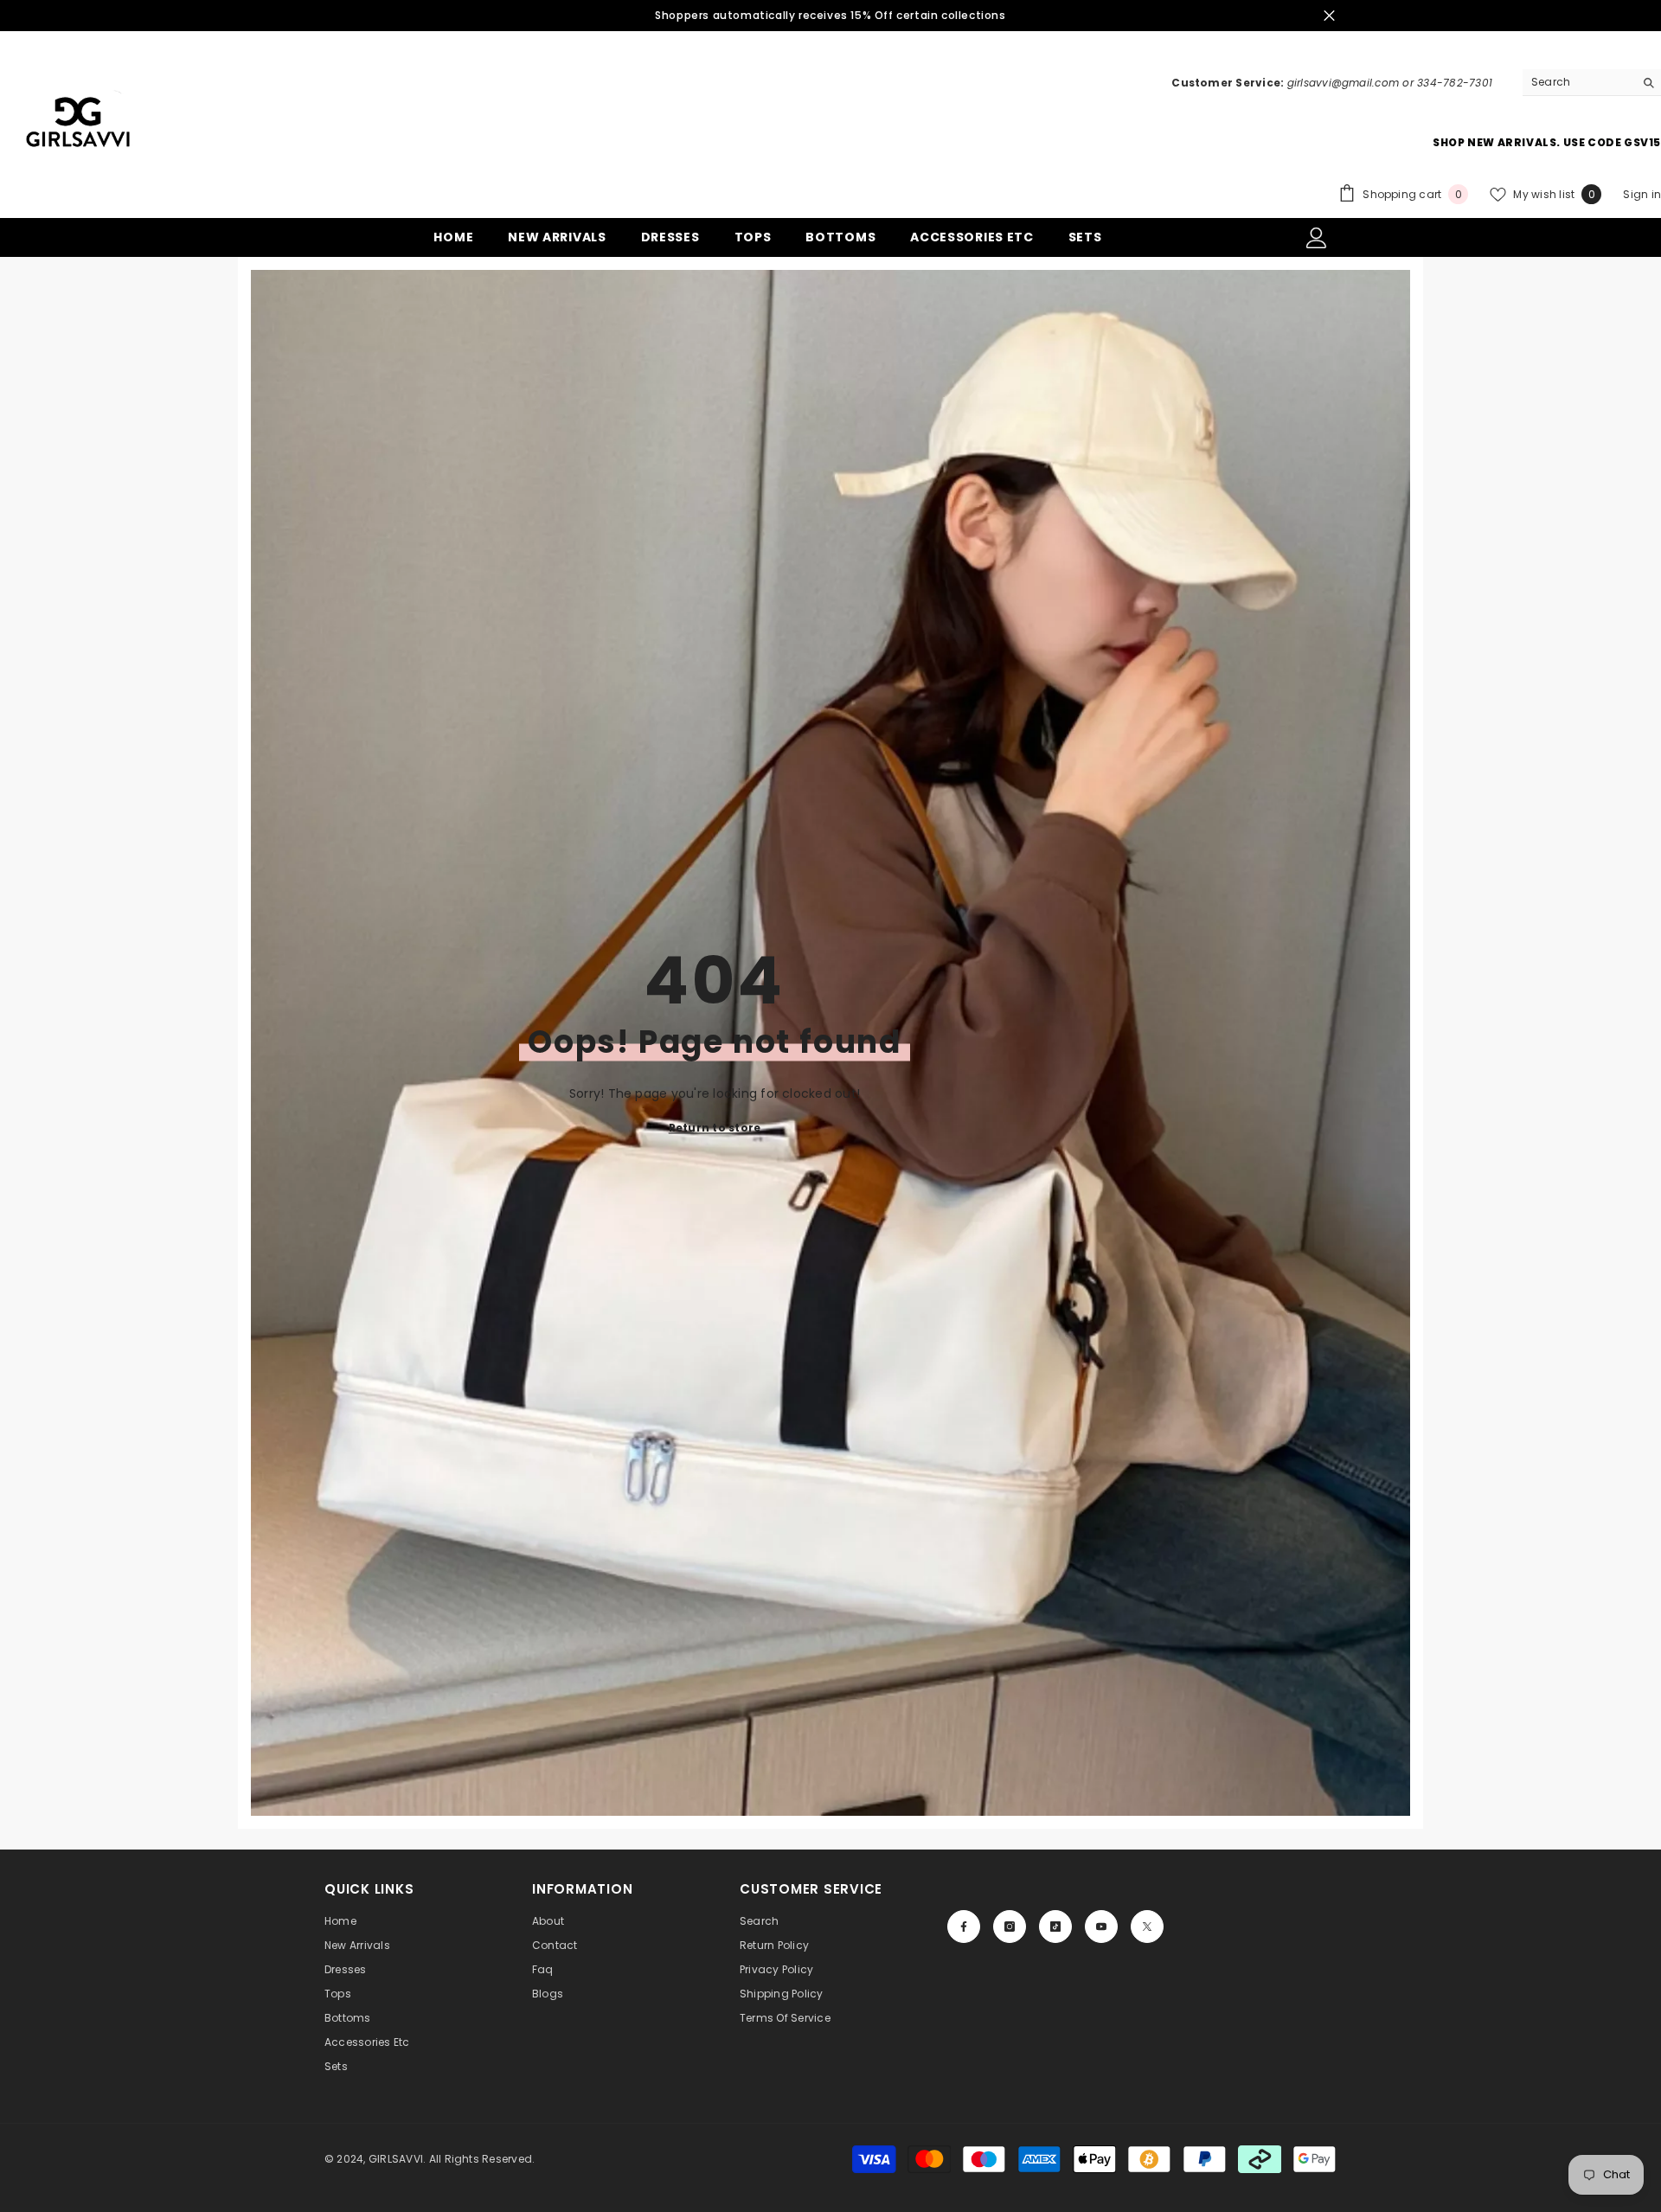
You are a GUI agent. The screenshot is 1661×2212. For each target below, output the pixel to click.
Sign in (1642, 194)
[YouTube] (1101, 1927)
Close (1329, 16)
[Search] (1592, 83)
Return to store (715, 1128)
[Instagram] (1010, 1927)
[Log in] (1317, 238)
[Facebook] (964, 1927)
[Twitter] (1147, 1927)
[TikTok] (1055, 1927)
